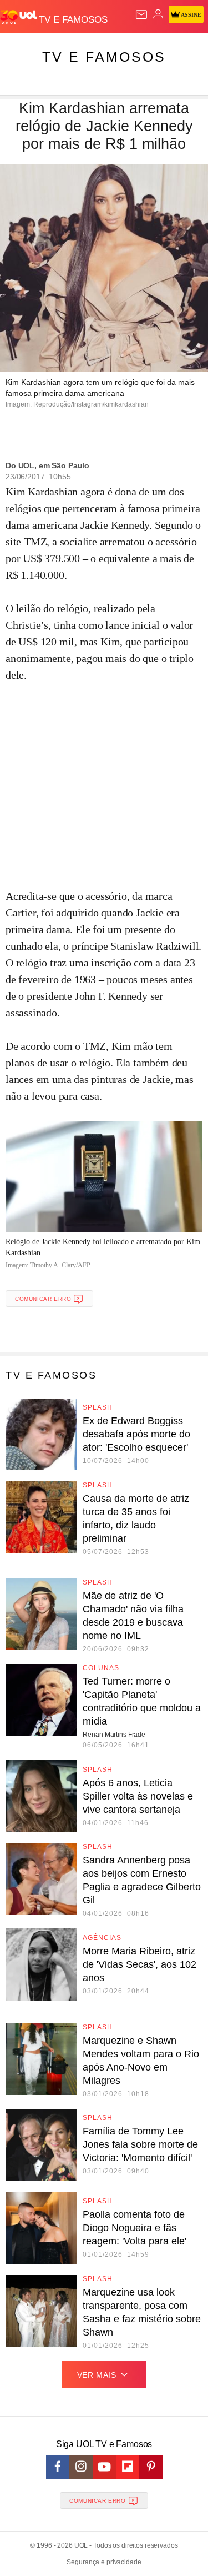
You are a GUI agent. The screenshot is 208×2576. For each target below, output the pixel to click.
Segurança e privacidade (104, 2562)
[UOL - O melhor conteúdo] (19, 17)
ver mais (97, 2375)
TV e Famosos (104, 57)
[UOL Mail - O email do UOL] (141, 14)
